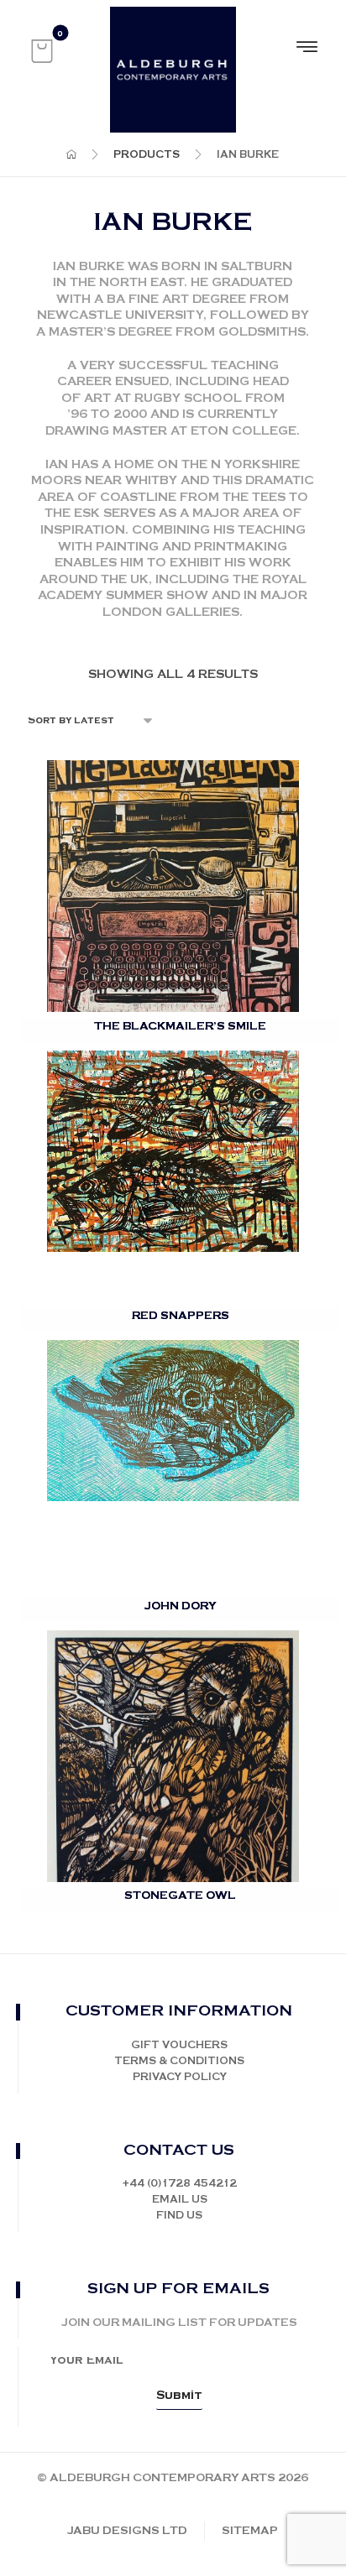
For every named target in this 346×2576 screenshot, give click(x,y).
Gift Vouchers (179, 2045)
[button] (42, 51)
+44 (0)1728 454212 (179, 2184)
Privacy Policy (180, 2077)
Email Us (180, 2200)
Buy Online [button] (183, 965)
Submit (179, 2396)
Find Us (179, 2216)
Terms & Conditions (179, 2061)
